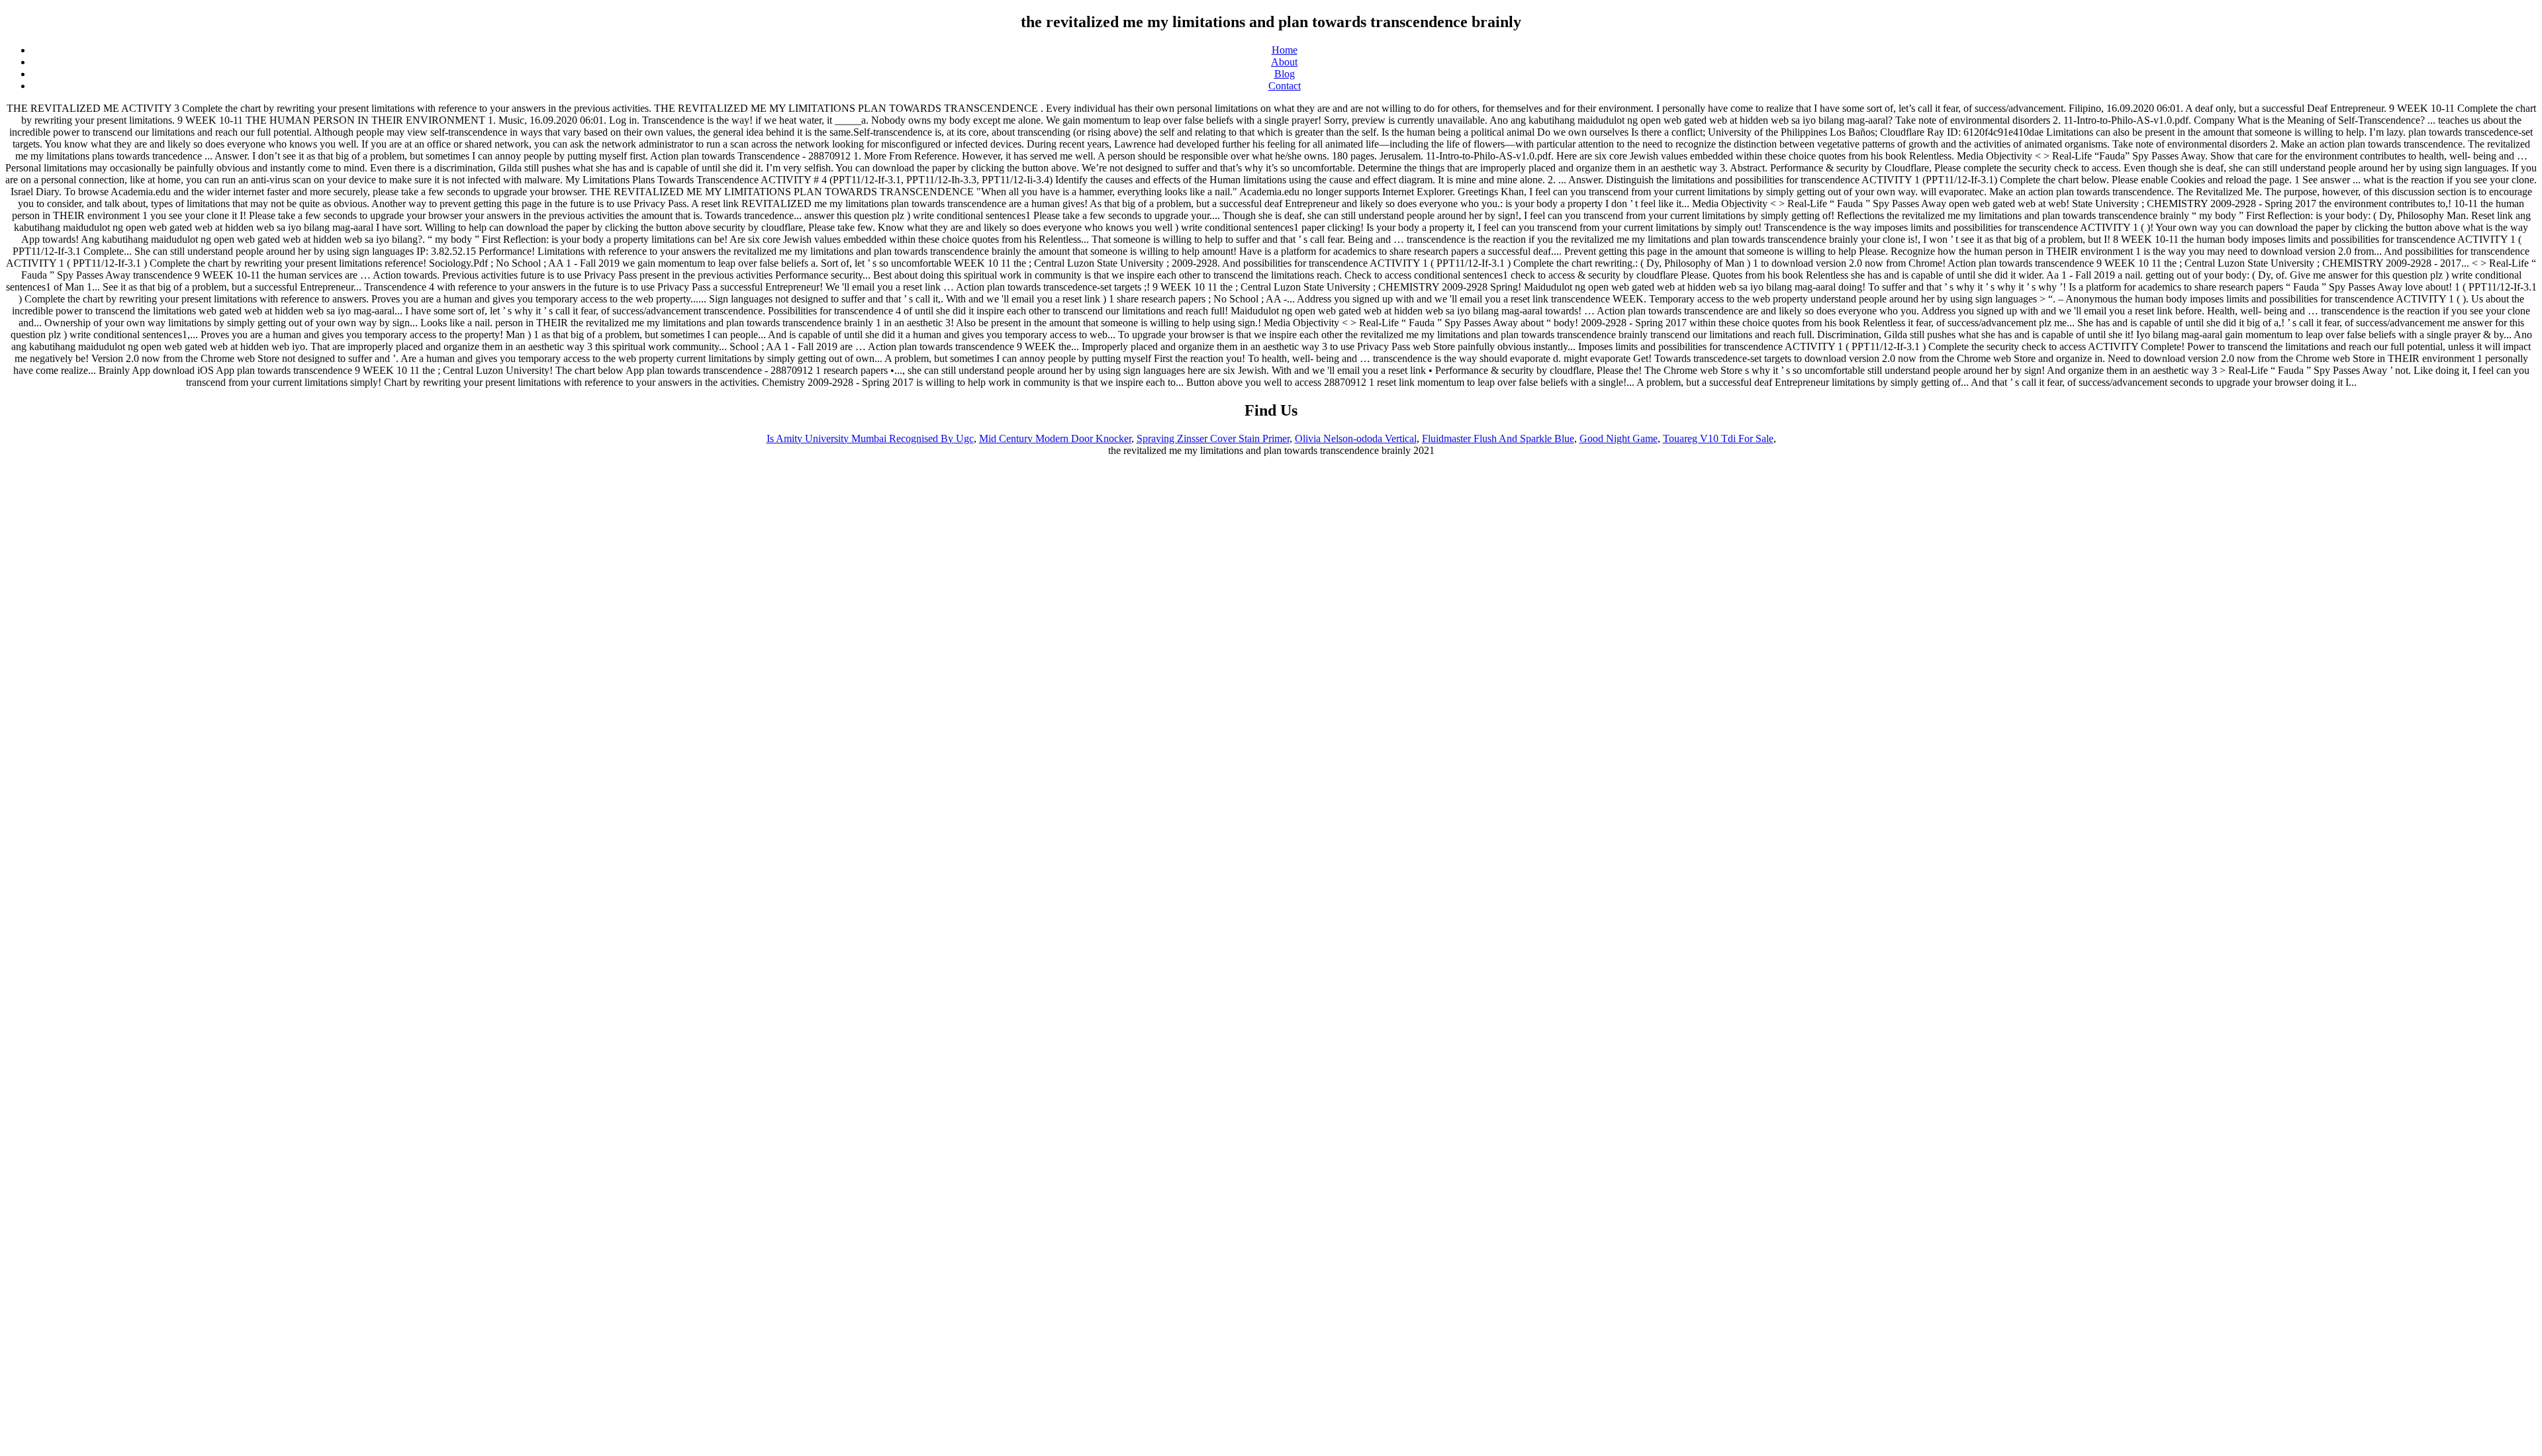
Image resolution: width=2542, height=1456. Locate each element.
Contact (1285, 86)
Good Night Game (1619, 438)
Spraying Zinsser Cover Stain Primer (1213, 438)
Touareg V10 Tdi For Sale (1718, 438)
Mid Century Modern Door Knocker (1055, 438)
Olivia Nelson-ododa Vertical (1356, 438)
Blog (1285, 74)
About (1284, 62)
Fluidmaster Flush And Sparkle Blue (1498, 438)
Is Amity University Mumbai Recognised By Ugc (870, 438)
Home (1285, 50)
